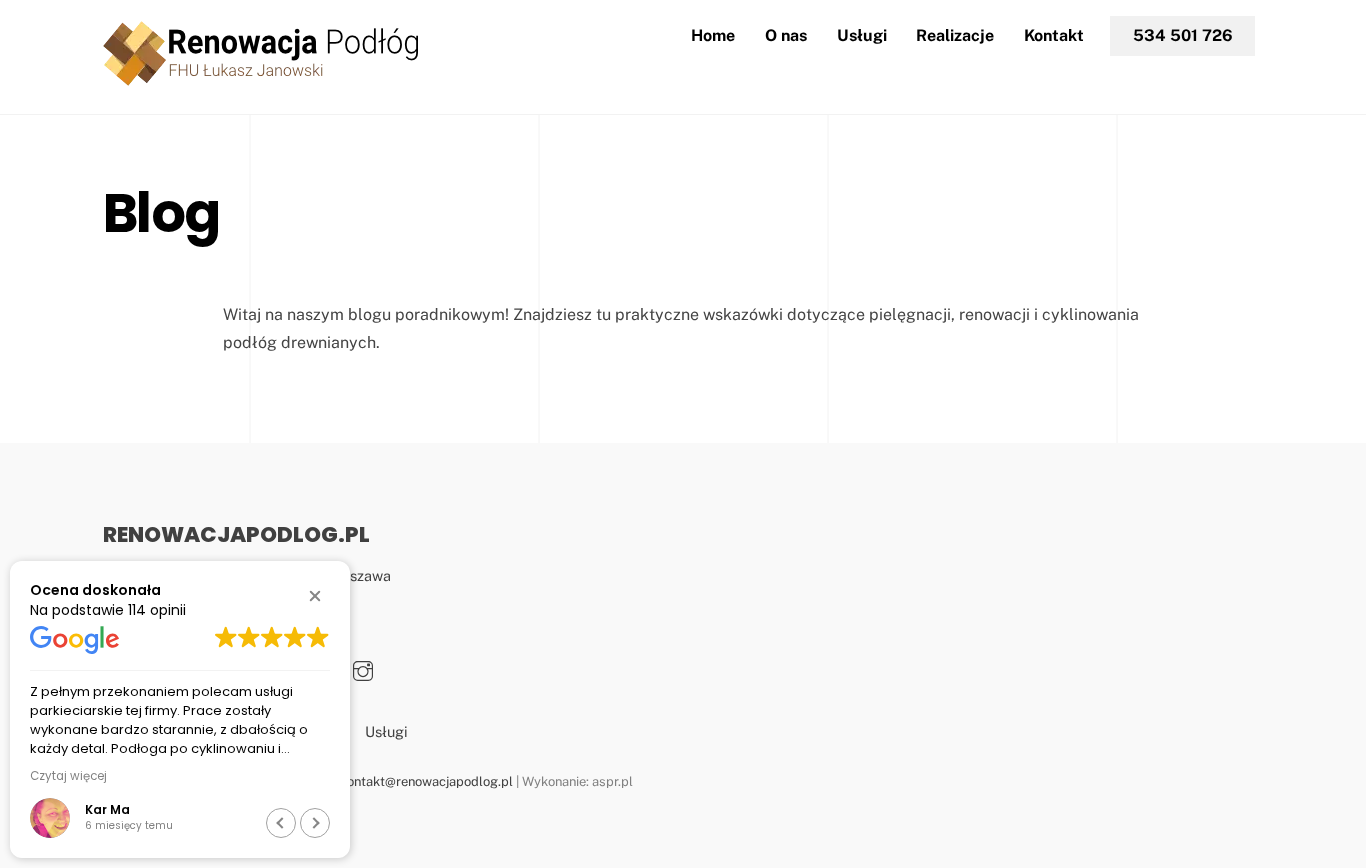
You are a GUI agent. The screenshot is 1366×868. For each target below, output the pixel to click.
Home (713, 35)
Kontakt (1054, 35)
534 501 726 (1183, 35)
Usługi (862, 35)
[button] (315, 596)
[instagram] (363, 667)
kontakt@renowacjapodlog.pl (426, 781)
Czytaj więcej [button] (68, 776)
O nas (786, 35)
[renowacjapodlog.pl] (260, 77)
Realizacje (955, 35)
